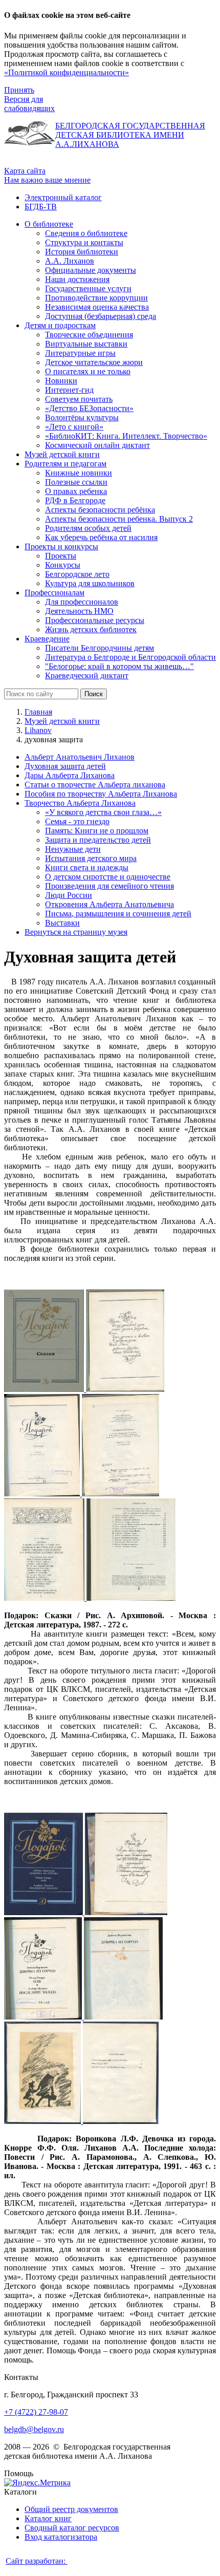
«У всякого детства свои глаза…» (103, 812)
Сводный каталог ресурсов (72, 2528)
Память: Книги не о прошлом (97, 831)
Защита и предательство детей (98, 840)
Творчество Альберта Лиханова (80, 803)
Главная (38, 712)
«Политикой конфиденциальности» (67, 72)
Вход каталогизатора (61, 2537)
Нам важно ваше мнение (47, 180)
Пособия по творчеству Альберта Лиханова (101, 794)
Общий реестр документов (71, 2509)
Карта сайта (25, 171)
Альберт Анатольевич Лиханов (80, 757)
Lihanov (38, 730)
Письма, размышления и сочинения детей (118, 914)
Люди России (69, 895)
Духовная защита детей (65, 766)
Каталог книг (48, 2518)
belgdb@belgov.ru (34, 2429)
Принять (19, 90)
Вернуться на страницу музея (76, 932)
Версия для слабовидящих (29, 104)
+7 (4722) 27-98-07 (36, 2412)
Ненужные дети (73, 849)
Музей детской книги (62, 721)
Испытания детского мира (91, 858)
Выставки (62, 923)
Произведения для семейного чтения (109, 886)
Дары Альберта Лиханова (70, 775)
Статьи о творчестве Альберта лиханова (95, 785)
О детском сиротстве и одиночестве (108, 877)
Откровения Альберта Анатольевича (109, 904)
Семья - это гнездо (77, 821)
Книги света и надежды (87, 867)
